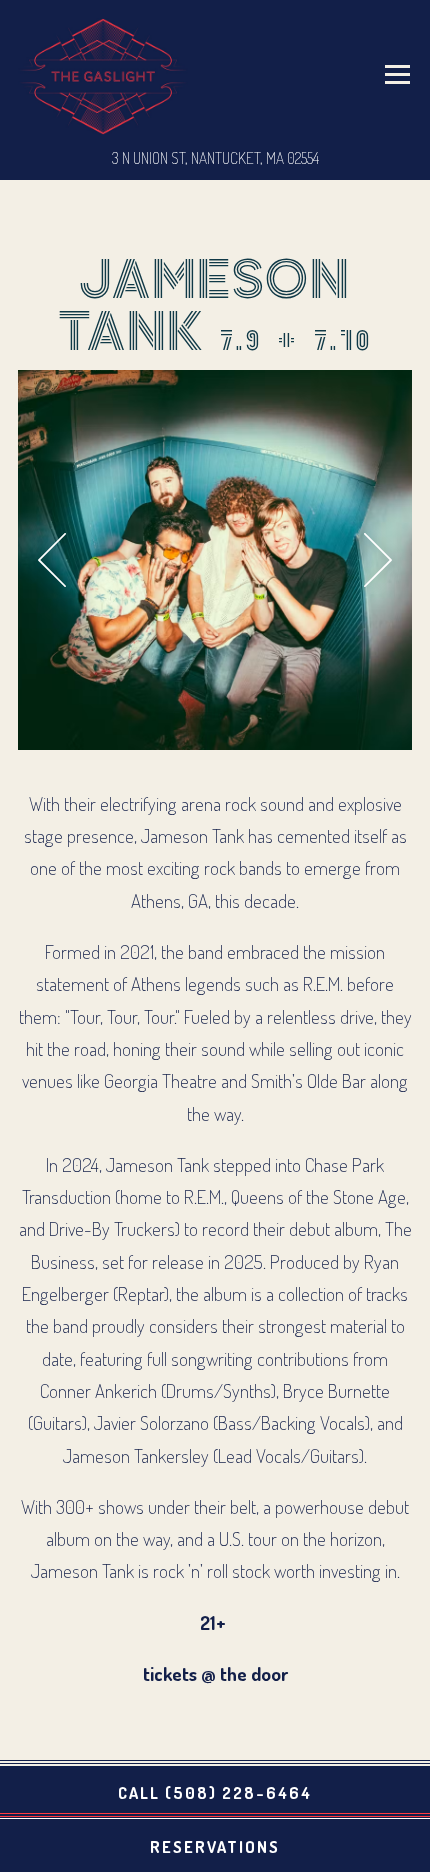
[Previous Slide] (52, 560)
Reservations (215, 1846)
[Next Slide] (379, 560)
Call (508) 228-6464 (215, 1792)
